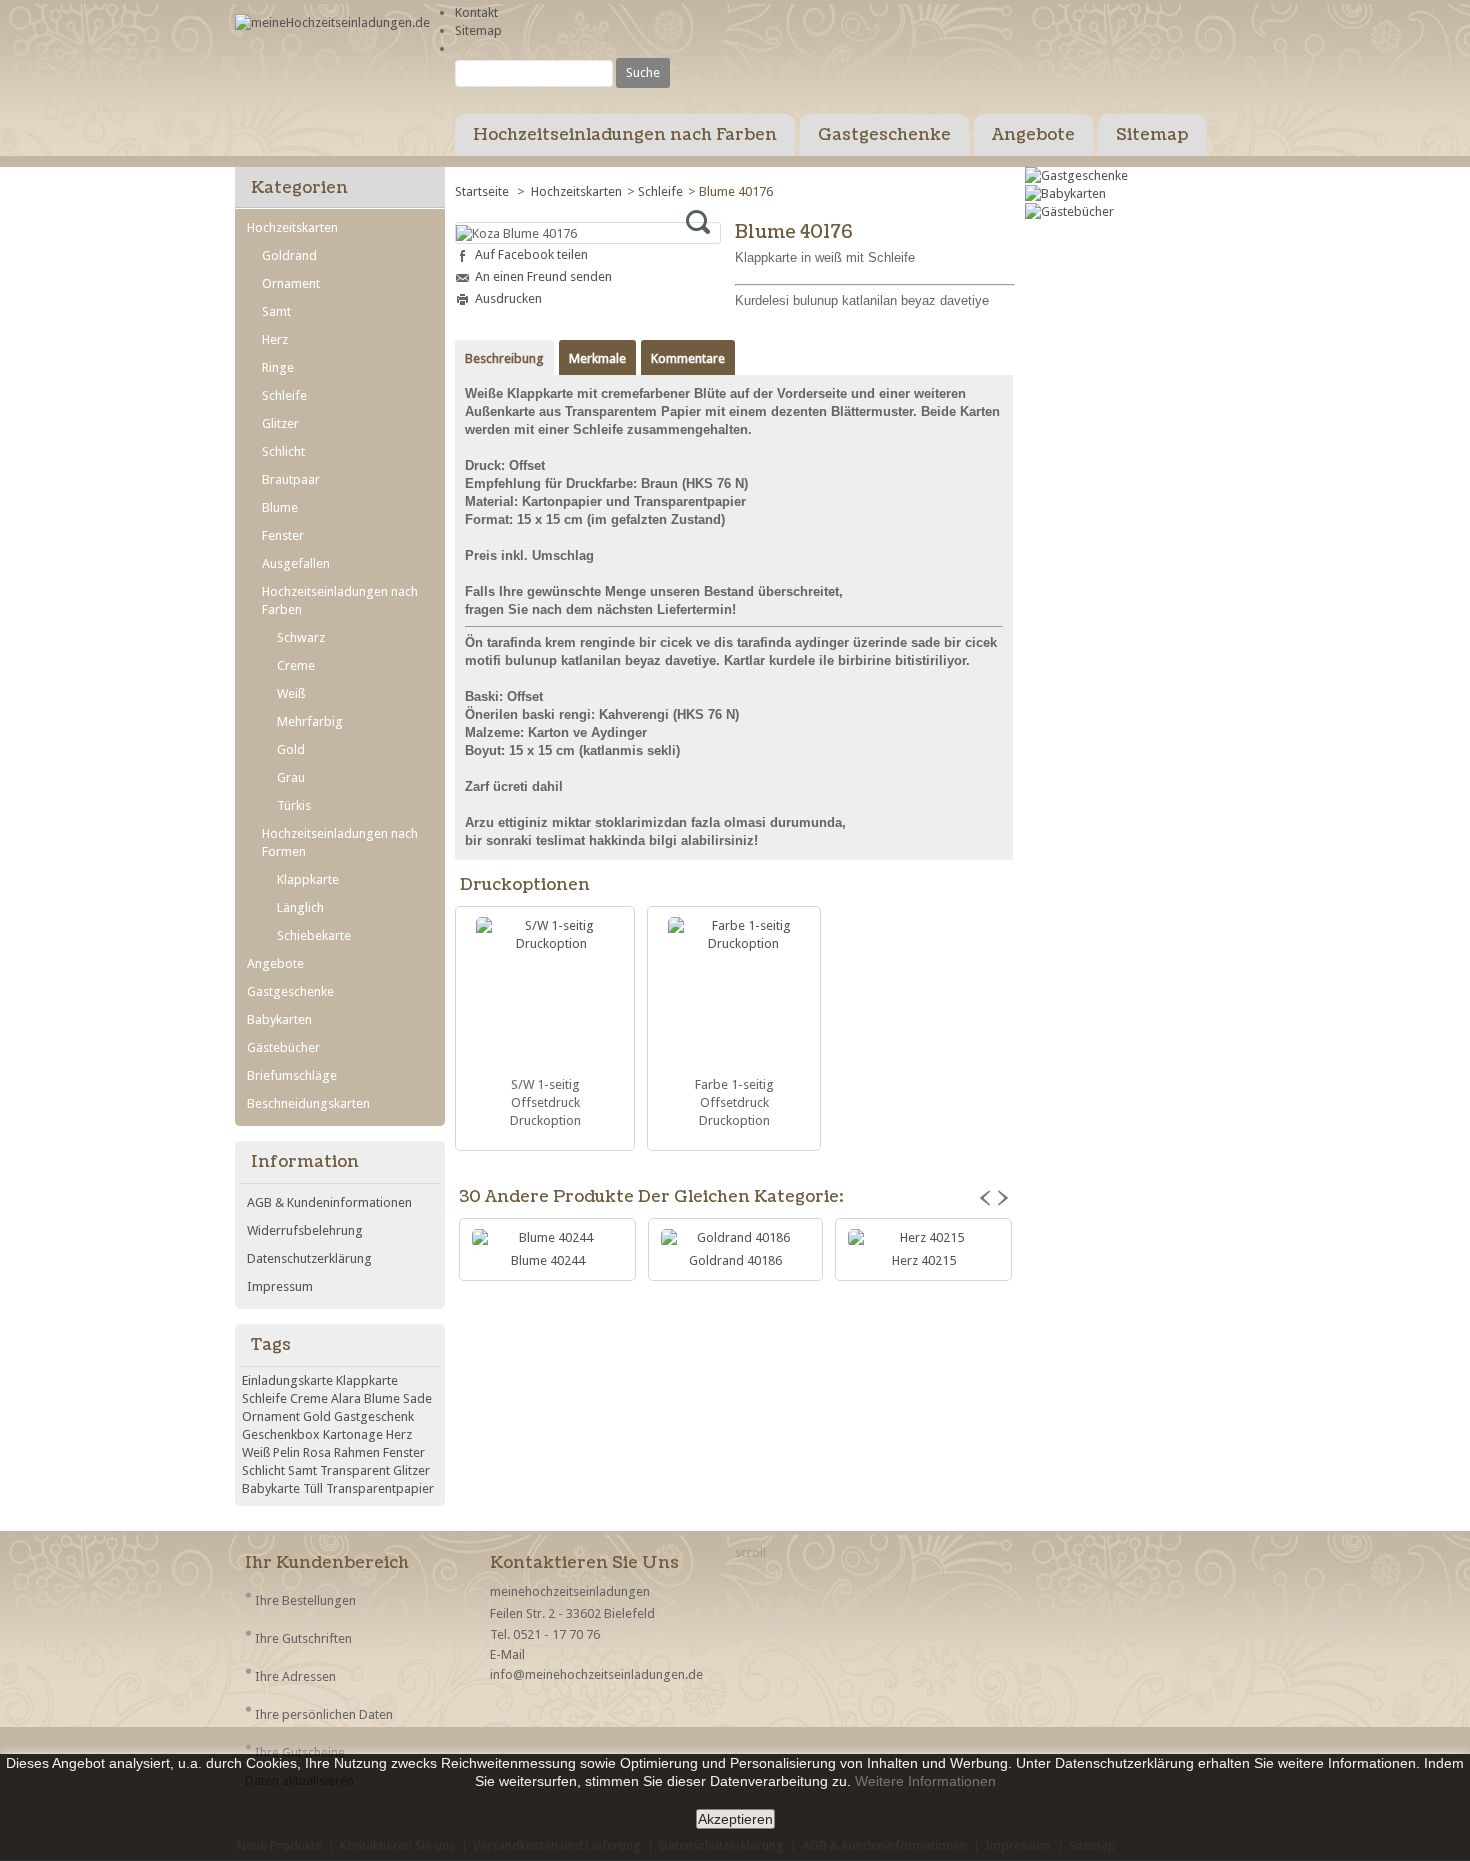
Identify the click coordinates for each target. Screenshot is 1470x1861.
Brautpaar (291, 479)
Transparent (355, 1470)
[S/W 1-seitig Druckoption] (545, 994)
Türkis (294, 805)
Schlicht (283, 451)
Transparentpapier (380, 1488)
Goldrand (289, 255)
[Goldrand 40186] (735, 1238)
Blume (280, 507)
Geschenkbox (281, 1434)
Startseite (483, 191)
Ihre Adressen (295, 1676)
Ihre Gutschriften (303, 1638)
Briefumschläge (292, 1075)
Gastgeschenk (374, 1416)
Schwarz (301, 637)
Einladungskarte (287, 1380)
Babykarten (279, 1019)
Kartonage (353, 1434)
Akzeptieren (735, 1819)
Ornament (291, 283)
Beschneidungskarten (308, 1103)
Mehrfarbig (310, 721)
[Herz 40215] (923, 1238)
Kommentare (688, 358)
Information (305, 1162)
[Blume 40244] (547, 1238)
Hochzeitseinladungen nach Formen (340, 842)
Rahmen (357, 1452)
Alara (346, 1398)
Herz (275, 339)
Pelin (286, 1452)
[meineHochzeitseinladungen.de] (332, 23)
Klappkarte (308, 879)
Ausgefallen (296, 563)
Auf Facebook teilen (531, 254)
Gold (291, 749)
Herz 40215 (924, 1260)
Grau (291, 777)
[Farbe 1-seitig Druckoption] (734, 994)
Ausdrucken (508, 298)
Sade (417, 1398)
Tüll (313, 1488)
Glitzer (280, 423)
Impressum (280, 1286)
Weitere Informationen (925, 1781)
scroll (750, 1552)
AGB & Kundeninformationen (329, 1202)
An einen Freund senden (543, 276)
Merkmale (597, 358)
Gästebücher (283, 1047)
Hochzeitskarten (576, 191)
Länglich (300, 907)
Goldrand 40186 (735, 1260)
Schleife (660, 191)
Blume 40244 (548, 1260)
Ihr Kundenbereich (327, 1563)
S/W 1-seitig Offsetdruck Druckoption (545, 1102)
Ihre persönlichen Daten (324, 1714)
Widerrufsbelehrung (305, 1230)
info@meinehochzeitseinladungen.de (596, 1674)
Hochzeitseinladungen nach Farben (625, 135)
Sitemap (478, 30)
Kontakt (476, 12)
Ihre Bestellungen (305, 1600)
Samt (276, 311)
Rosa (317, 1452)
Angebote (1033, 135)
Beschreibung (504, 358)
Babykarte (271, 1488)
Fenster (283, 535)
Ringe (278, 367)
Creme (296, 665)
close (725, 1845)
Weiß (291, 693)
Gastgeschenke (884, 135)
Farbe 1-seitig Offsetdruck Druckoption (734, 1102)
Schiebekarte (314, 935)
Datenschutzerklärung (309, 1258)
